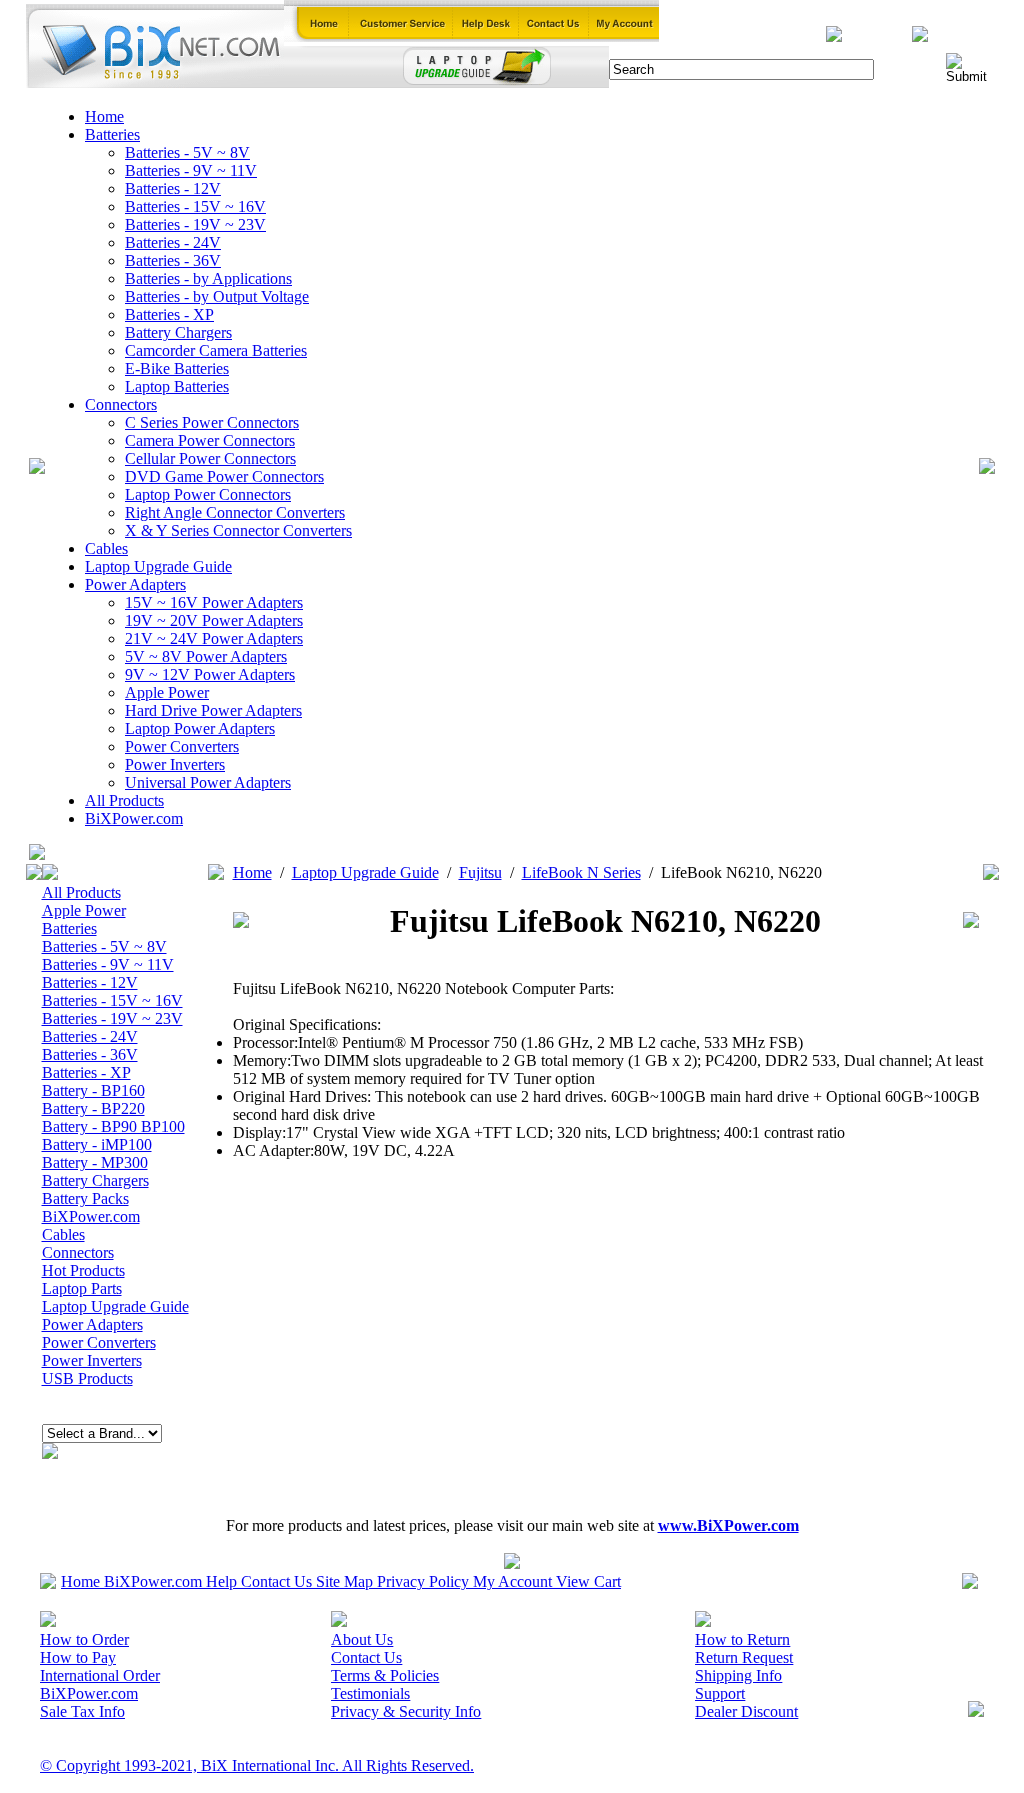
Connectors (121, 404)
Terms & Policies (385, 1675)
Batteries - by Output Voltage (217, 296)
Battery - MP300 (95, 1162)
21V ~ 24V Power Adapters (214, 638)
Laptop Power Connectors (208, 494)
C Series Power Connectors (212, 422)
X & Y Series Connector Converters (238, 530)
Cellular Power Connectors (210, 458)
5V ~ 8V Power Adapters (206, 656)
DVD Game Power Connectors (224, 476)
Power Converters (182, 746)
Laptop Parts (82, 1288)
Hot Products (83, 1270)
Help (221, 1581)
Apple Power (167, 692)
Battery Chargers (178, 332)
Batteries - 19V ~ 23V (195, 224)
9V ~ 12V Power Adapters (210, 674)
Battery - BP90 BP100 (113, 1126)
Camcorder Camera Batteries (216, 350)
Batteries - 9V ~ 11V (191, 170)
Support (720, 1693)
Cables (106, 548)
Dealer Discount (746, 1711)
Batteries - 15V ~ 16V (195, 206)
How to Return (742, 1639)
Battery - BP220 (93, 1108)
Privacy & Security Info (406, 1711)
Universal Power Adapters (208, 782)
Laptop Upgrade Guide (158, 566)
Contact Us (276, 1581)
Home (104, 116)
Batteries (112, 134)
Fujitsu (480, 872)
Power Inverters (175, 764)
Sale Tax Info (82, 1711)
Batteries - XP (169, 314)
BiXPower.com (134, 818)
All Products (124, 800)
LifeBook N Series (581, 872)
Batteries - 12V (173, 188)
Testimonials (370, 1693)
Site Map (344, 1581)
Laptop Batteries (177, 386)
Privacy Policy (423, 1581)
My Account (512, 1581)
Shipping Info (738, 1675)
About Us (362, 1639)
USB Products (87, 1378)
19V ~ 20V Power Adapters (214, 620)
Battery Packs (85, 1198)
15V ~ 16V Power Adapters (214, 602)
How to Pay (78, 1657)
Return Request (744, 1657)
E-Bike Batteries (177, 368)
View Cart (588, 1581)
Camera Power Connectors (210, 440)
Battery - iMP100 (97, 1144)
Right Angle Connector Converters (235, 512)
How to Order (84, 1639)
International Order (100, 1675)
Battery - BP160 (93, 1090)
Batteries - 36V (173, 260)
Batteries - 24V (173, 242)
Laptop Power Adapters (200, 728)
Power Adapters (135, 584)
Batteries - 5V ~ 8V (187, 152)
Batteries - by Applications (208, 278)
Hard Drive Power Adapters (213, 710)
